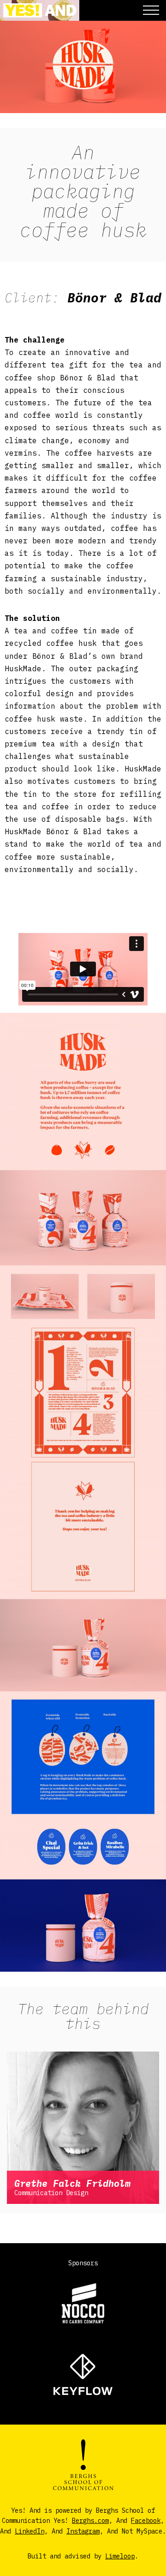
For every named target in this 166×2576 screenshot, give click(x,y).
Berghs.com (90, 2521)
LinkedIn (30, 2531)
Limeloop (120, 2556)
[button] (151, 10)
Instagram (83, 2531)
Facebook (146, 2521)
